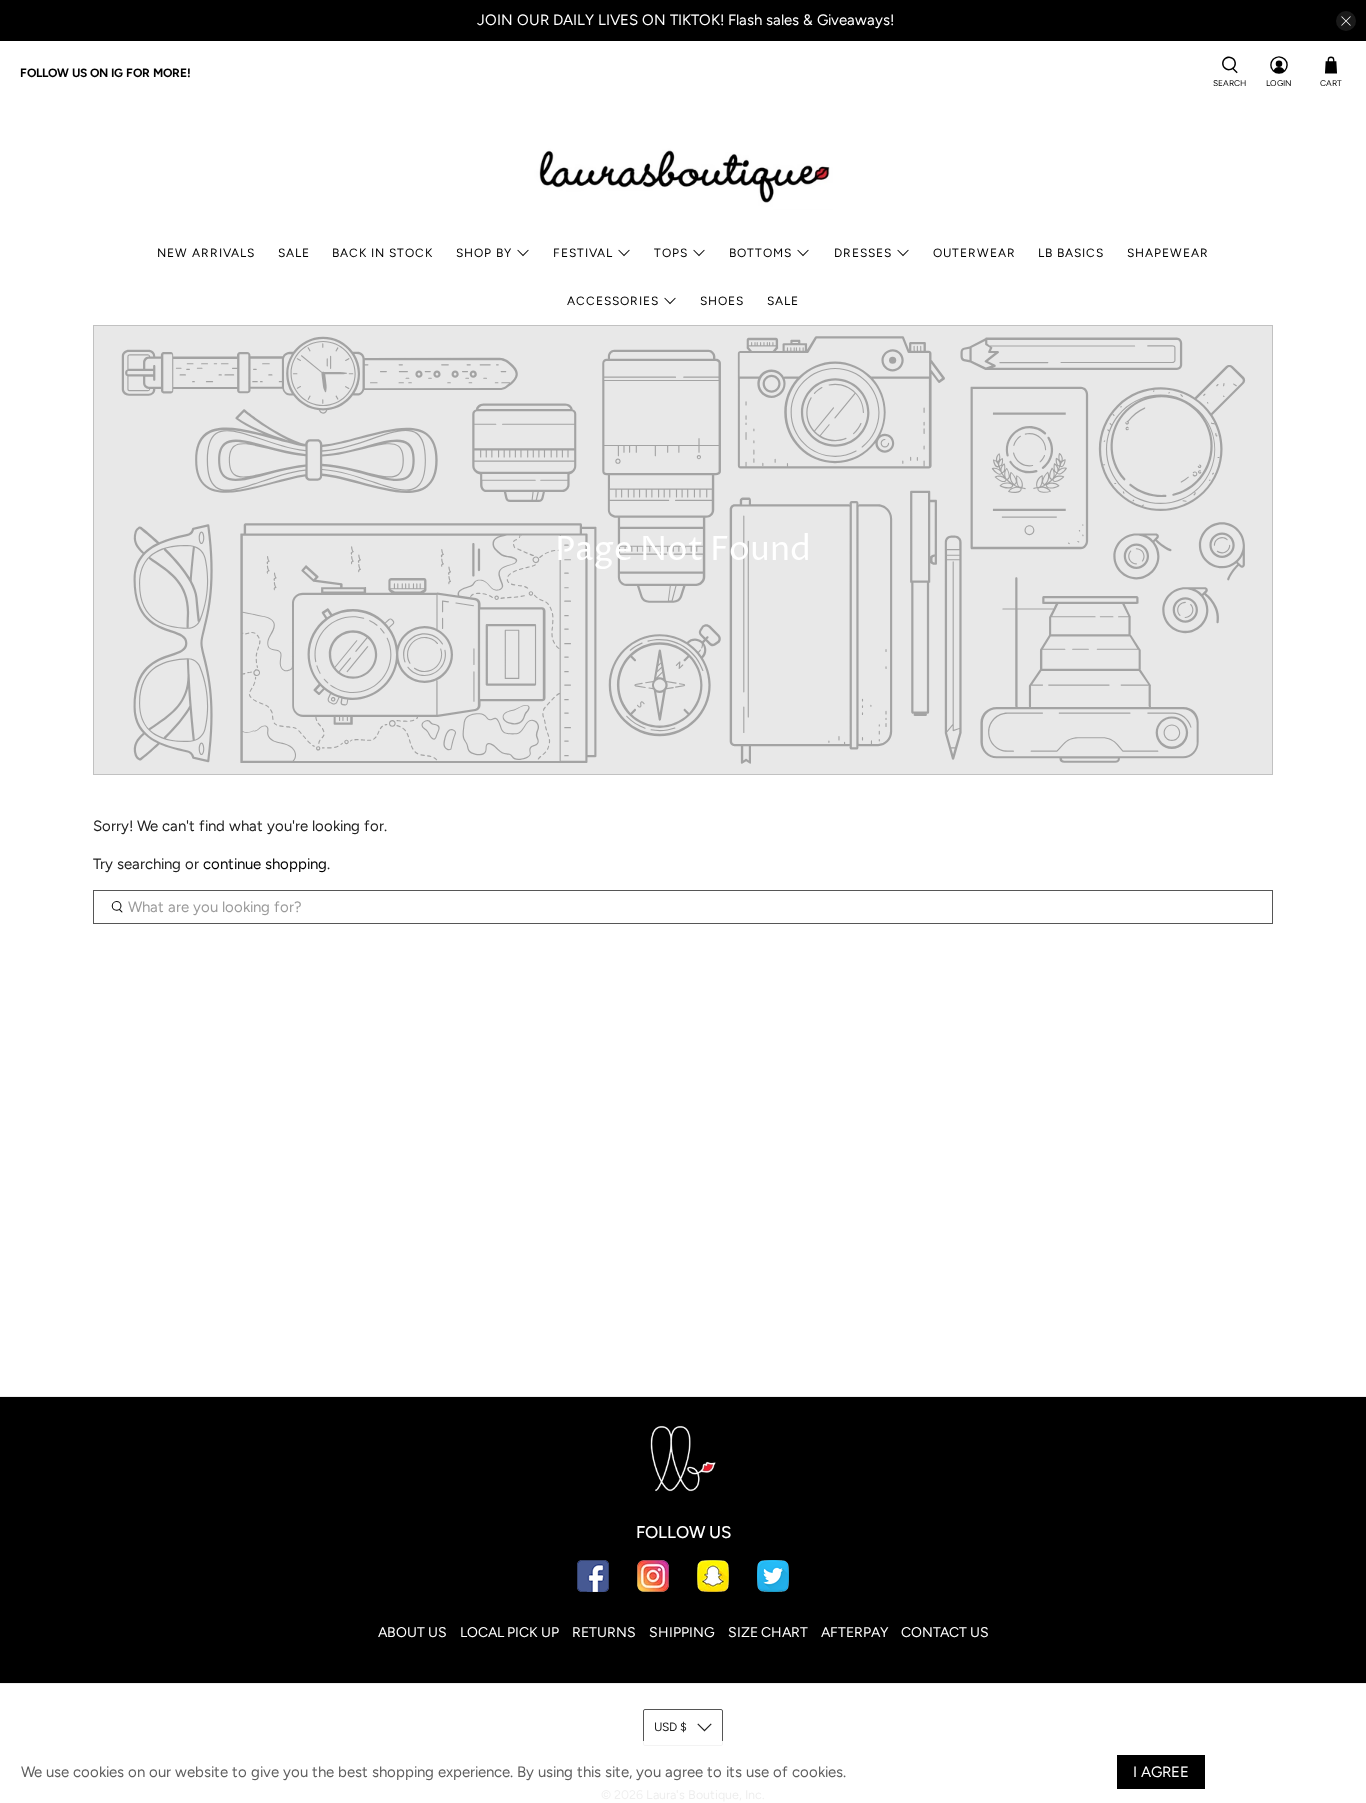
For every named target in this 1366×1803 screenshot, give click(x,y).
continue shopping (265, 864)
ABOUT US (412, 1632)
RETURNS (604, 1632)
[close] (1346, 21)
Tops (671, 253)
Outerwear (974, 253)
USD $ (670, 1727)
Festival (583, 253)
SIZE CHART (768, 1632)
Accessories (613, 301)
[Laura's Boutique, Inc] (683, 172)
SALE (294, 253)
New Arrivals (206, 253)
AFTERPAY (854, 1632)
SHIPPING (682, 1632)
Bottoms (760, 253)
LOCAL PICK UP (509, 1632)
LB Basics (1071, 253)
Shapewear (1168, 253)
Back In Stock (382, 253)
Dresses (863, 253)
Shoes (722, 301)
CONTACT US (945, 1632)
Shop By (484, 253)
